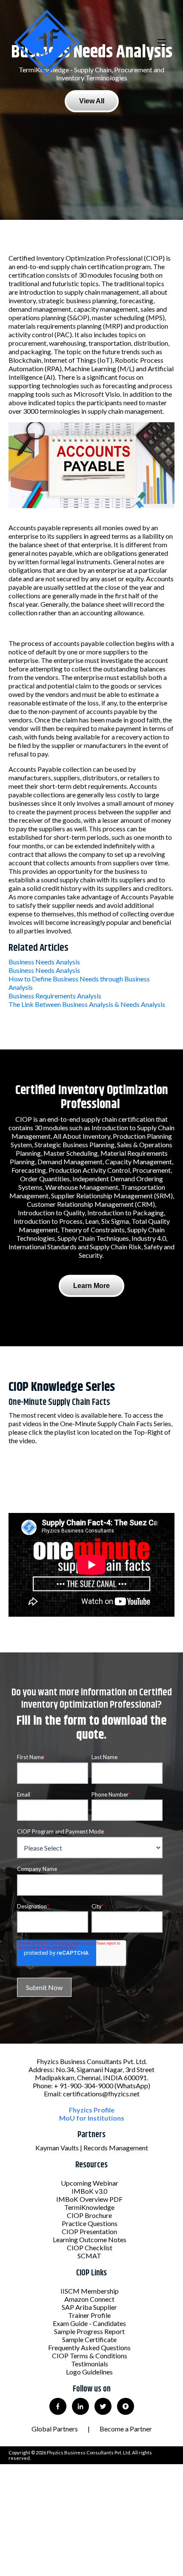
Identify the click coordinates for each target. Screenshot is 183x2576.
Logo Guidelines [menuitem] (89, 2372)
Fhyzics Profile (92, 2110)
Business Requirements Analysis (55, 996)
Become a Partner (126, 2429)
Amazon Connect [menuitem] (89, 2299)
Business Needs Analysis (44, 962)
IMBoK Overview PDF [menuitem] (89, 2199)
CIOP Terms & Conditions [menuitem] (90, 2356)
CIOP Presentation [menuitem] (89, 2231)
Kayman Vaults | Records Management (92, 2148)
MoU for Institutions (92, 2118)
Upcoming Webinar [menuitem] (90, 2183)
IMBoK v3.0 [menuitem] (89, 2191)
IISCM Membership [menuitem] (90, 2291)
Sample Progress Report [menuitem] (89, 2331)
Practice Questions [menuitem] (90, 2223)
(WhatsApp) (132, 2086)
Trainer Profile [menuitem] (89, 2315)
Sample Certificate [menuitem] (89, 2339)
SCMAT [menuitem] (89, 2256)
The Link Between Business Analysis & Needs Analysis (87, 1004)
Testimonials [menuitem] (90, 2364)
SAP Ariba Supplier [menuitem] (89, 2307)
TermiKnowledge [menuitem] (89, 2207)
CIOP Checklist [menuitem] (90, 2248)
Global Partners (55, 2429)
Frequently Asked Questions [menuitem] (89, 2347)
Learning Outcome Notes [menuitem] (90, 2239)
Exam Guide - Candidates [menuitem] (89, 2323)
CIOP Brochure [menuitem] (89, 2215)
